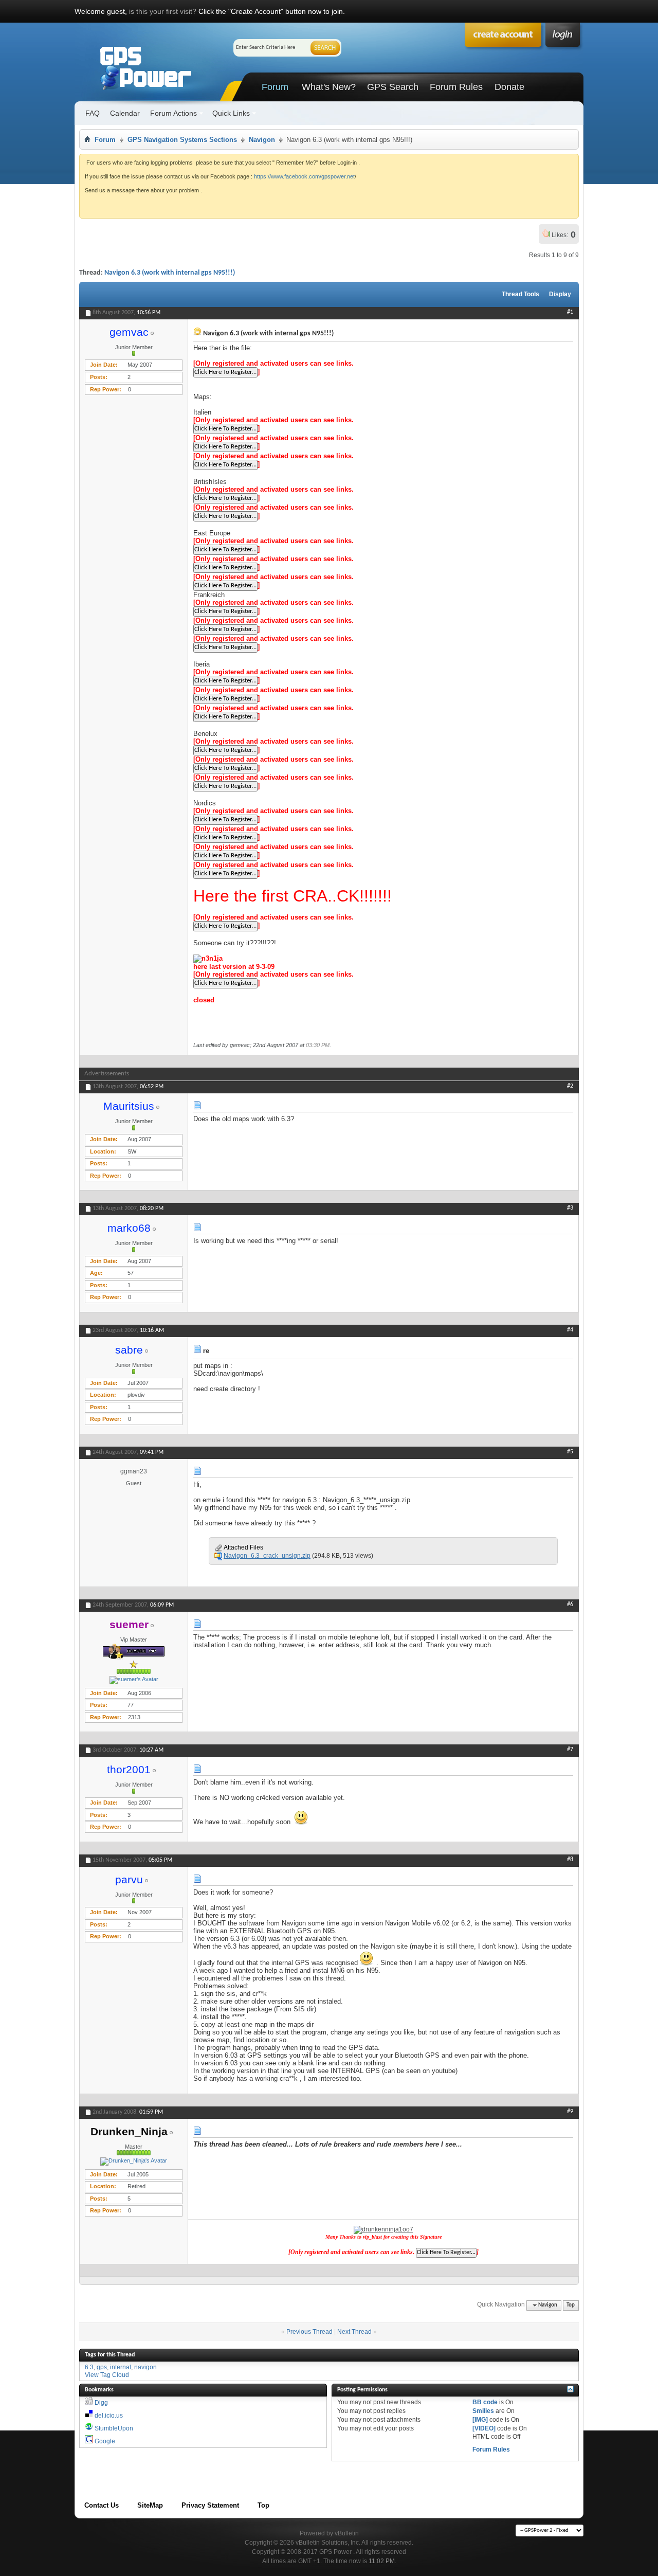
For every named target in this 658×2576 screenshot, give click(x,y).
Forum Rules (456, 87)
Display (560, 294)
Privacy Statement (210, 2505)
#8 (570, 1860)
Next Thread (354, 2332)
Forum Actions (173, 113)
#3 (570, 1208)
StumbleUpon (114, 2428)
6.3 (89, 2367)
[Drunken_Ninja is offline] (134, 2161)
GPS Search (393, 87)
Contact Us (102, 2505)
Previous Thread (309, 2332)
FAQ (93, 113)
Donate (509, 87)
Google (105, 2441)
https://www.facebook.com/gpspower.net (304, 176)
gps (102, 2367)
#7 (570, 1750)
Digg (101, 2403)
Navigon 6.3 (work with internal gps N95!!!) (170, 273)
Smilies (483, 2411)
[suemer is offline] (134, 1680)
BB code (485, 2402)
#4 (570, 1330)
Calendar (125, 113)
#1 (570, 312)
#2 (570, 1086)
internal (121, 2367)
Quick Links (231, 113)
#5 (570, 1452)
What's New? (329, 87)
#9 (570, 2112)
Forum (275, 87)
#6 (570, 1605)
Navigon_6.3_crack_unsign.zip (267, 1556)
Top (571, 2305)
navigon (145, 2367)
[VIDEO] (484, 2428)
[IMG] (480, 2420)
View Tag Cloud (107, 2375)
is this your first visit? (163, 11)
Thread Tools (520, 294)
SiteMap (150, 2505)
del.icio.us (109, 2416)
